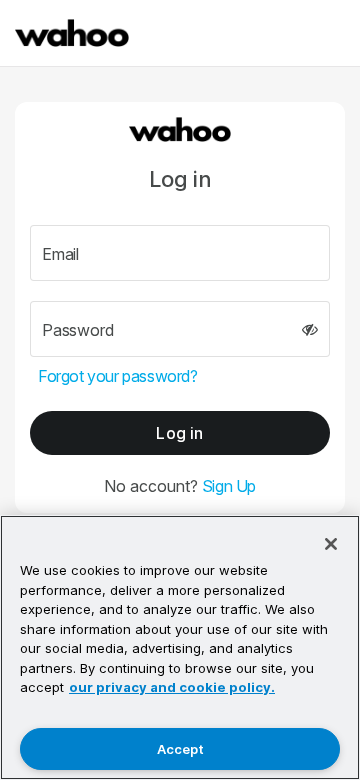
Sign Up (229, 486)
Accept (180, 749)
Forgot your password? (118, 376)
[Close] (331, 544)
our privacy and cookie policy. (172, 687)
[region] (180, 647)
